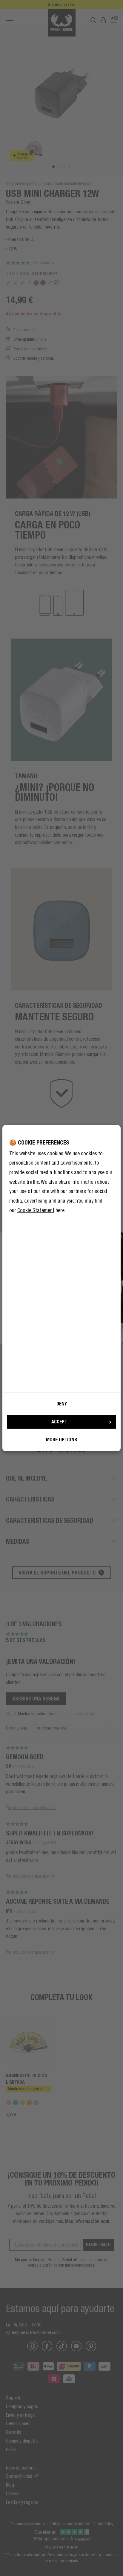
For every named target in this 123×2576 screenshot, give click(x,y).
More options (61, 1440)
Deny (62, 1404)
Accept (59, 1422)
